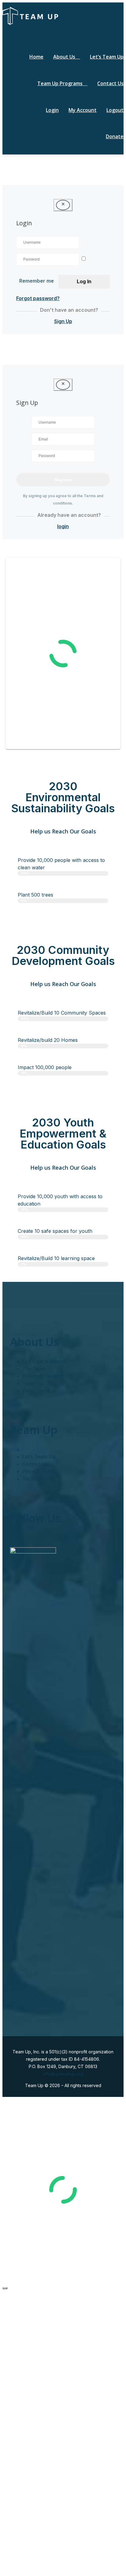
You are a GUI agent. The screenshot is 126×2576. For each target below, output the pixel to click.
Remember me (37, 281)
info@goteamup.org (63, 2074)
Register (63, 480)
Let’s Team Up (107, 57)
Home (36, 57)
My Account (83, 110)
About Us (64, 57)
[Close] (5, 2288)
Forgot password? (38, 298)
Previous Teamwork (46, 1376)
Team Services (39, 1391)
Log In (84, 282)
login (63, 526)
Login (52, 110)
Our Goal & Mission (45, 1361)
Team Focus (37, 1383)
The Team (34, 1369)
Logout (115, 110)
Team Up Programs (60, 83)
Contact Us (110, 83)
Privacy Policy (39, 1471)
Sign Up (63, 321)
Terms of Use (38, 1479)
